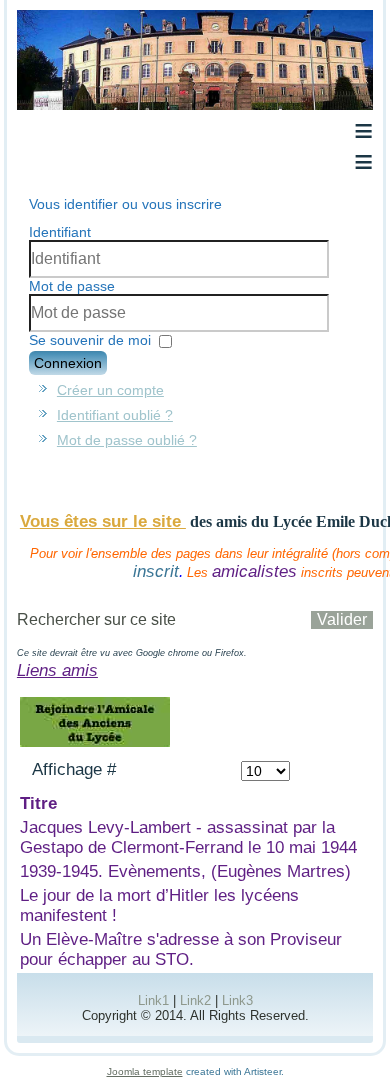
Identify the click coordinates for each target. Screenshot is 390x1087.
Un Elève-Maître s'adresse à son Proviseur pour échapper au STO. (181, 949)
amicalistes (254, 571)
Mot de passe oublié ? (127, 440)
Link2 (195, 1000)
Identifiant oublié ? (115, 415)
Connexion (68, 363)
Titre (38, 803)
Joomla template (145, 1071)
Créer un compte (110, 390)
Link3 (237, 1000)
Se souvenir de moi (90, 340)
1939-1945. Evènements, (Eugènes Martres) (185, 871)
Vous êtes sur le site (103, 521)
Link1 (153, 1000)
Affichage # (74, 769)
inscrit (156, 571)
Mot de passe (72, 286)
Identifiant (60, 232)
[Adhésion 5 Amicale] (95, 744)
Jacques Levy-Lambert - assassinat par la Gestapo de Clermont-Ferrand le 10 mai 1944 (188, 837)
